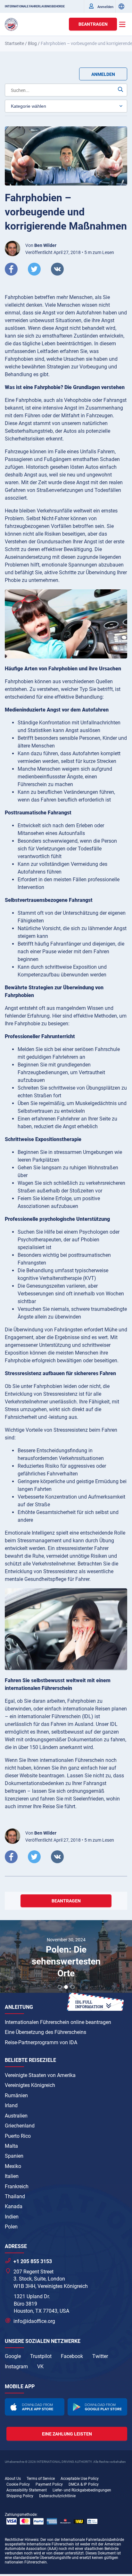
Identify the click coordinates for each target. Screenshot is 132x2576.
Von (41, 245)
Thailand (15, 2196)
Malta (11, 2146)
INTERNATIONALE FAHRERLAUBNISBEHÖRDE (35, 6)
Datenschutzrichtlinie (57, 2496)
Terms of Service (41, 2479)
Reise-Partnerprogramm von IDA (41, 2042)
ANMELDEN (103, 74)
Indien (12, 2217)
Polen (11, 2227)
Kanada (14, 2206)
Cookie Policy (18, 2484)
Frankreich (17, 2186)
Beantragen (93, 24)
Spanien (14, 2156)
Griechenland (20, 2126)
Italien (12, 2176)
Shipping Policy (20, 2496)
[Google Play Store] (97, 2407)
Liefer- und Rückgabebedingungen (82, 2490)
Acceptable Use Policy (80, 2479)
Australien (16, 2116)
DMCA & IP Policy (84, 2484)
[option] (66, 1957)
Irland (11, 2105)
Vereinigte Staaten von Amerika (40, 2075)
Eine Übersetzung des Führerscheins (45, 2032)
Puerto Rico (18, 2136)
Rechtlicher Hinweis (22, 2540)
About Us (13, 2479)
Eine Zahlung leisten (67, 2434)
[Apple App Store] (35, 2407)
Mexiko (13, 2166)
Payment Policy (49, 2484)
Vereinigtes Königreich (30, 2085)
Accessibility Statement (27, 2490)
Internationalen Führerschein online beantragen (58, 2022)
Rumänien (16, 2095)
